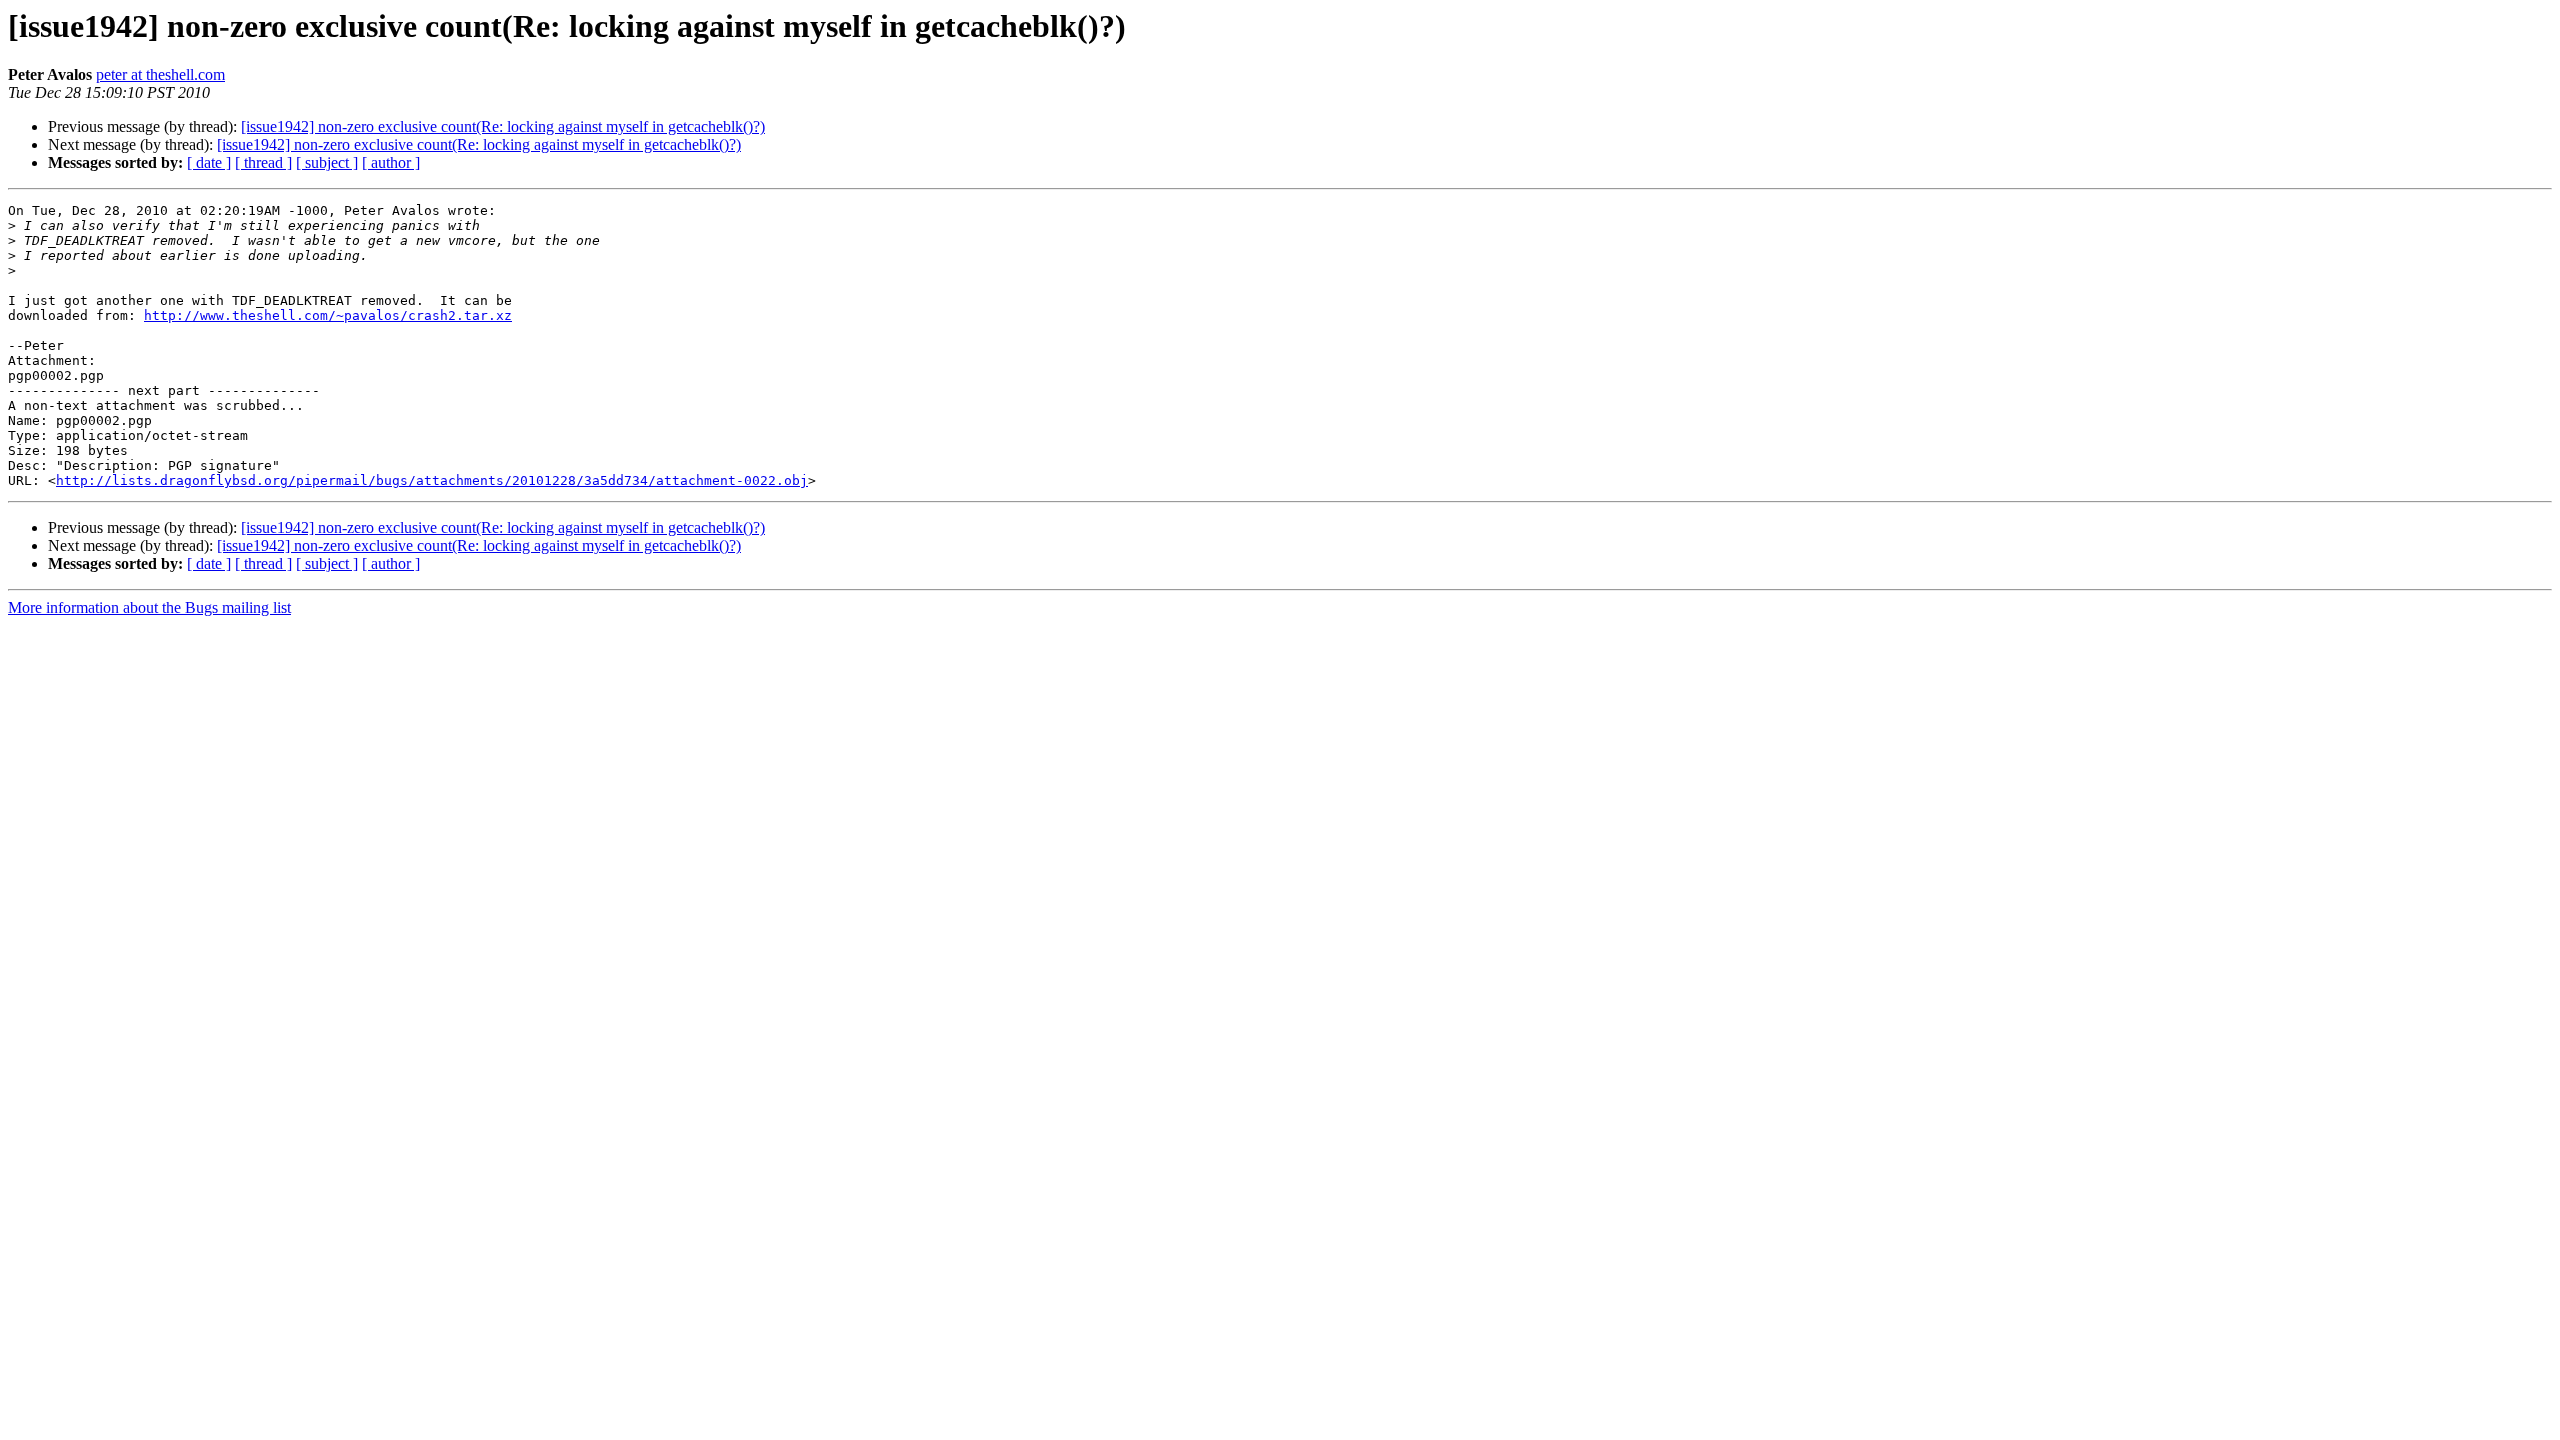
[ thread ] (263, 162)
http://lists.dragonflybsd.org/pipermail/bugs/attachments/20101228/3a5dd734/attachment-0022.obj (432, 480)
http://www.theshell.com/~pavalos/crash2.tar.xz (328, 315)
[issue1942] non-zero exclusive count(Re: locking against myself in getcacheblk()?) (503, 126)
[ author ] (391, 162)
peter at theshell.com (160, 74)
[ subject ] (327, 162)
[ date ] (209, 162)
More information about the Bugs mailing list (149, 607)
